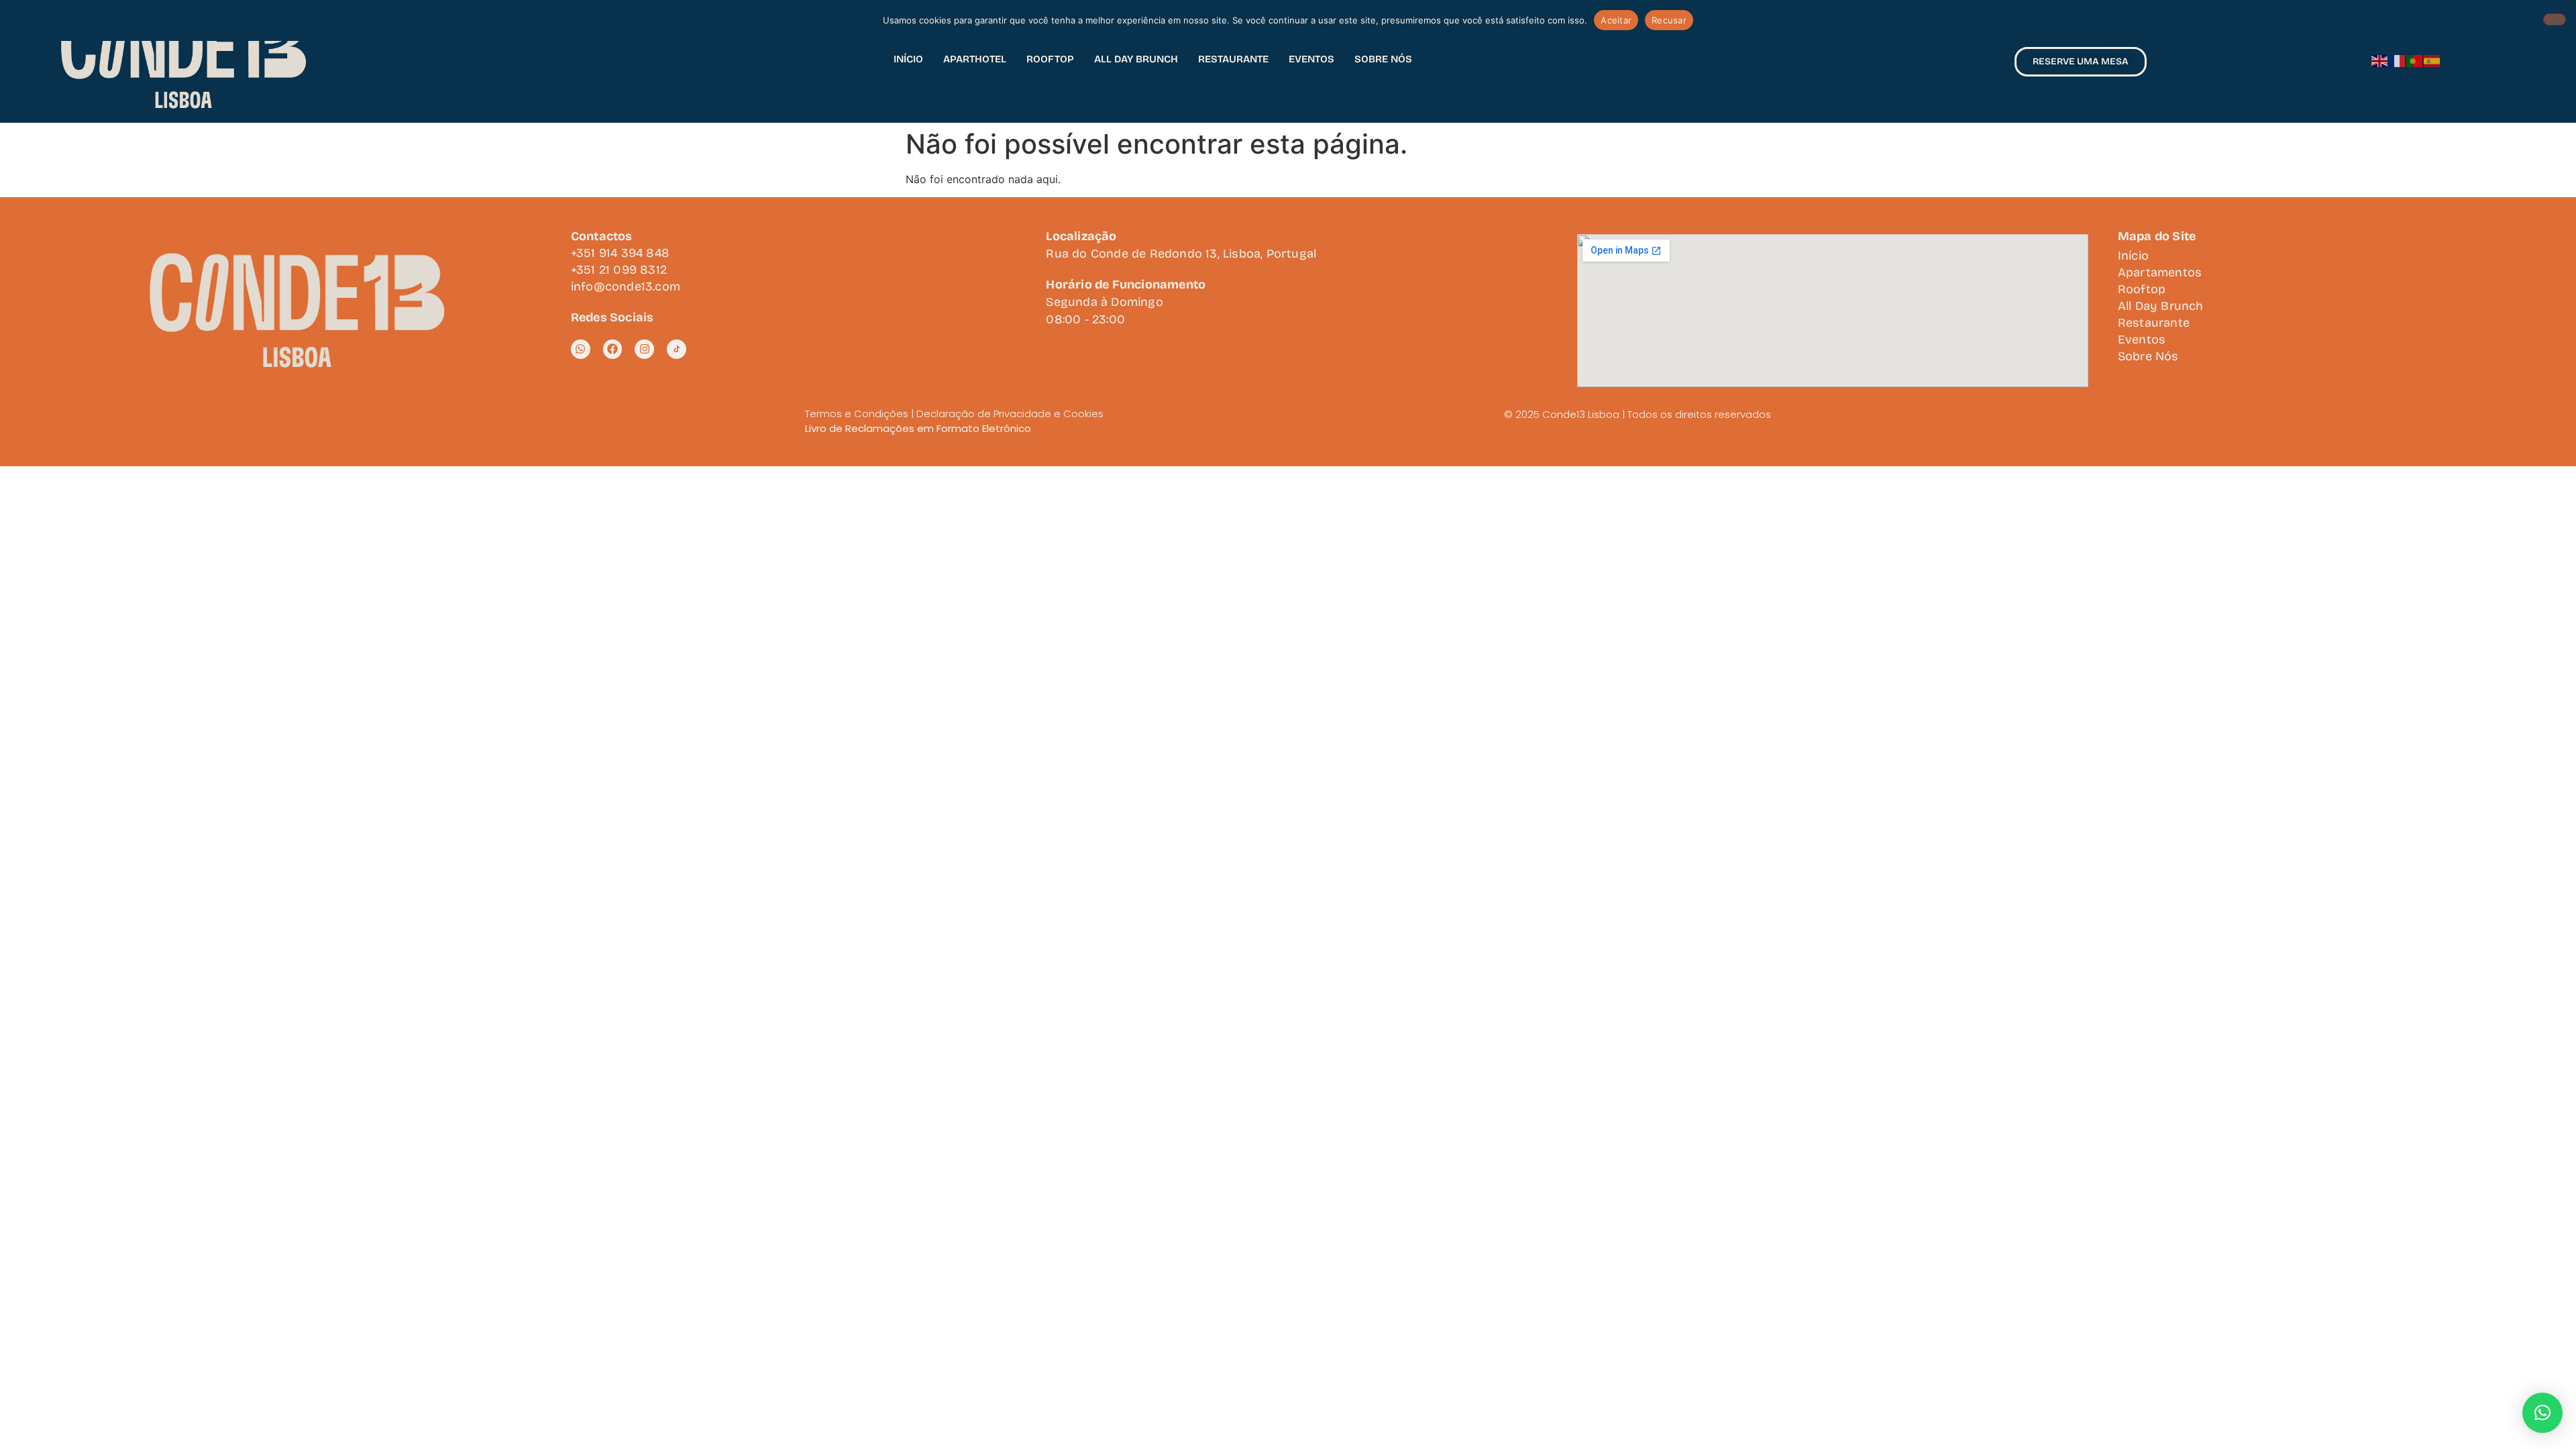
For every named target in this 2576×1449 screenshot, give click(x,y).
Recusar (1669, 20)
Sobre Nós (1383, 59)
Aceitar (1616, 20)
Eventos (1311, 59)
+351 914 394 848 (620, 253)
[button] (2542, 1413)
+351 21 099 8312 (619, 270)
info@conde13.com (626, 286)
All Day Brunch (1136, 59)
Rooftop (1050, 59)
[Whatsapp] (581, 349)
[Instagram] (644, 349)
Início (908, 59)
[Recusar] (2555, 19)
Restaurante (1233, 59)
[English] (2380, 60)
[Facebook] (613, 349)
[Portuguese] (2415, 60)
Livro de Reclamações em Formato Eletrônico (918, 428)
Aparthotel (975, 59)
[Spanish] (2432, 60)
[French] (2398, 60)
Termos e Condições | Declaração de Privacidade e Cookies (954, 414)
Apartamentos (2160, 272)
